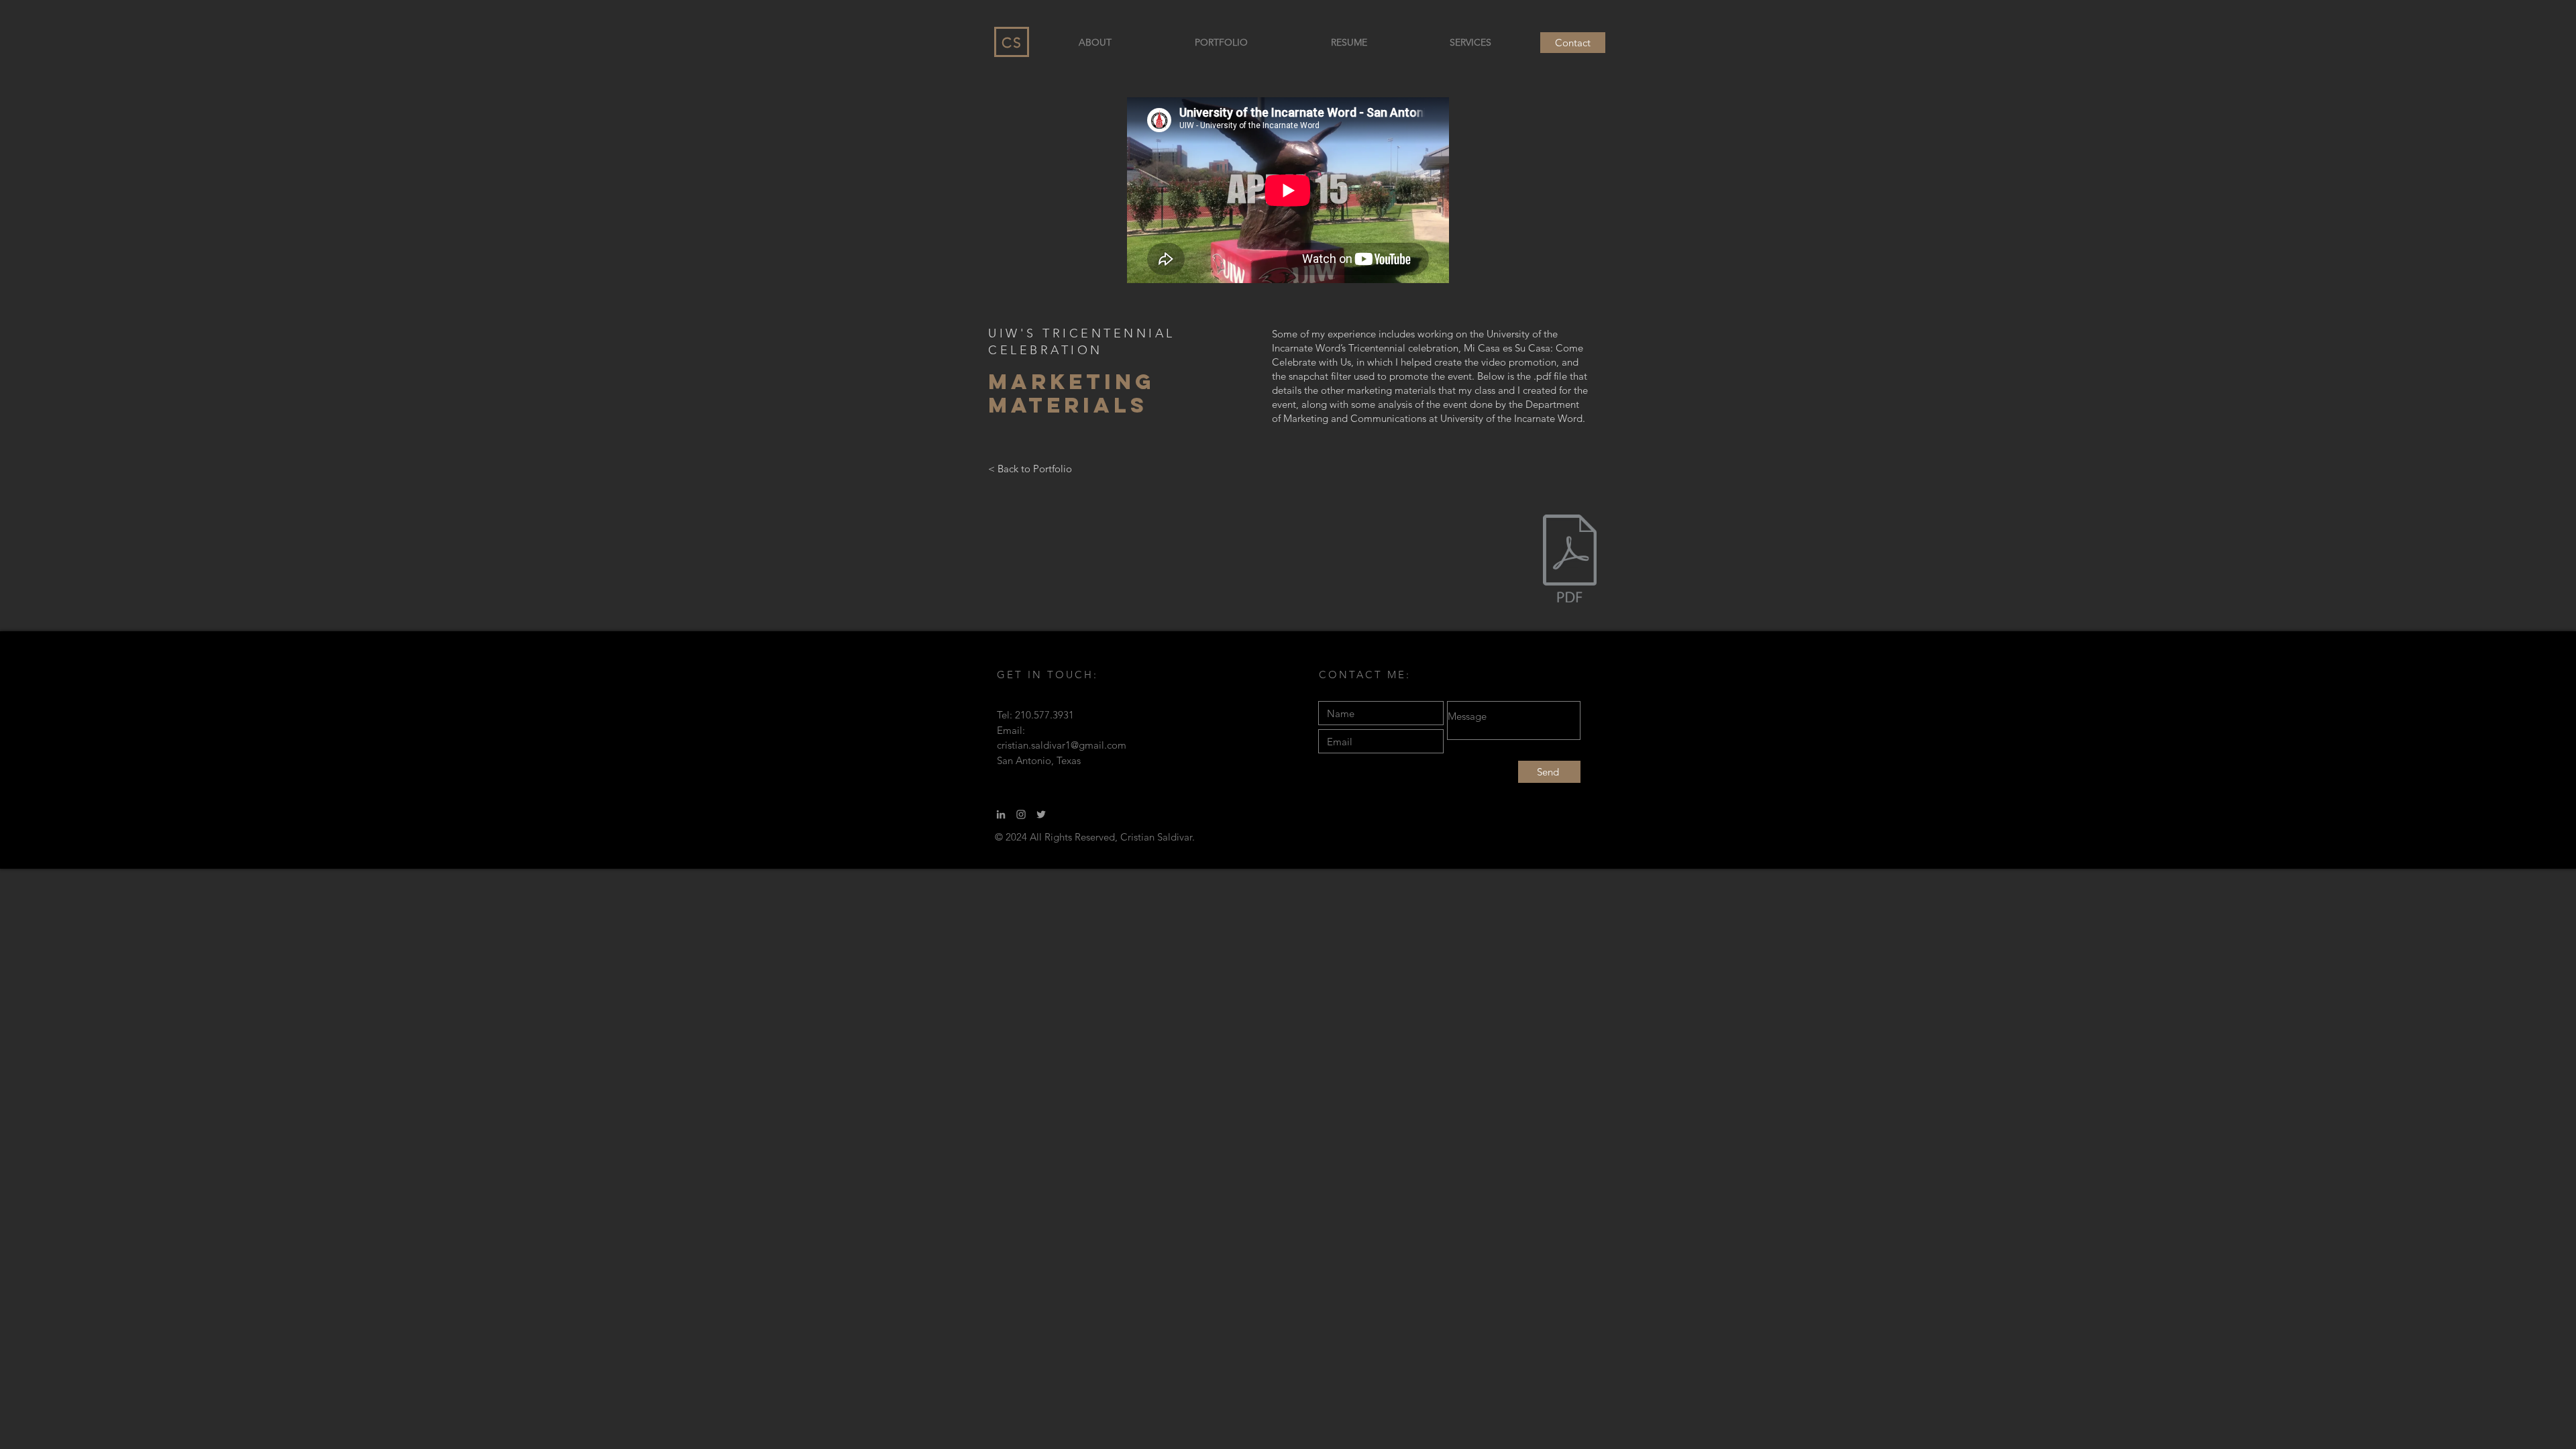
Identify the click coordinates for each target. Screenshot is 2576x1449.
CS (1012, 43)
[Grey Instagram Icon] (1021, 814)
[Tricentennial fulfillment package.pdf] (1570, 560)
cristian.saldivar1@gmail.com (1062, 745)
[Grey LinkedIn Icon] (1001, 814)
